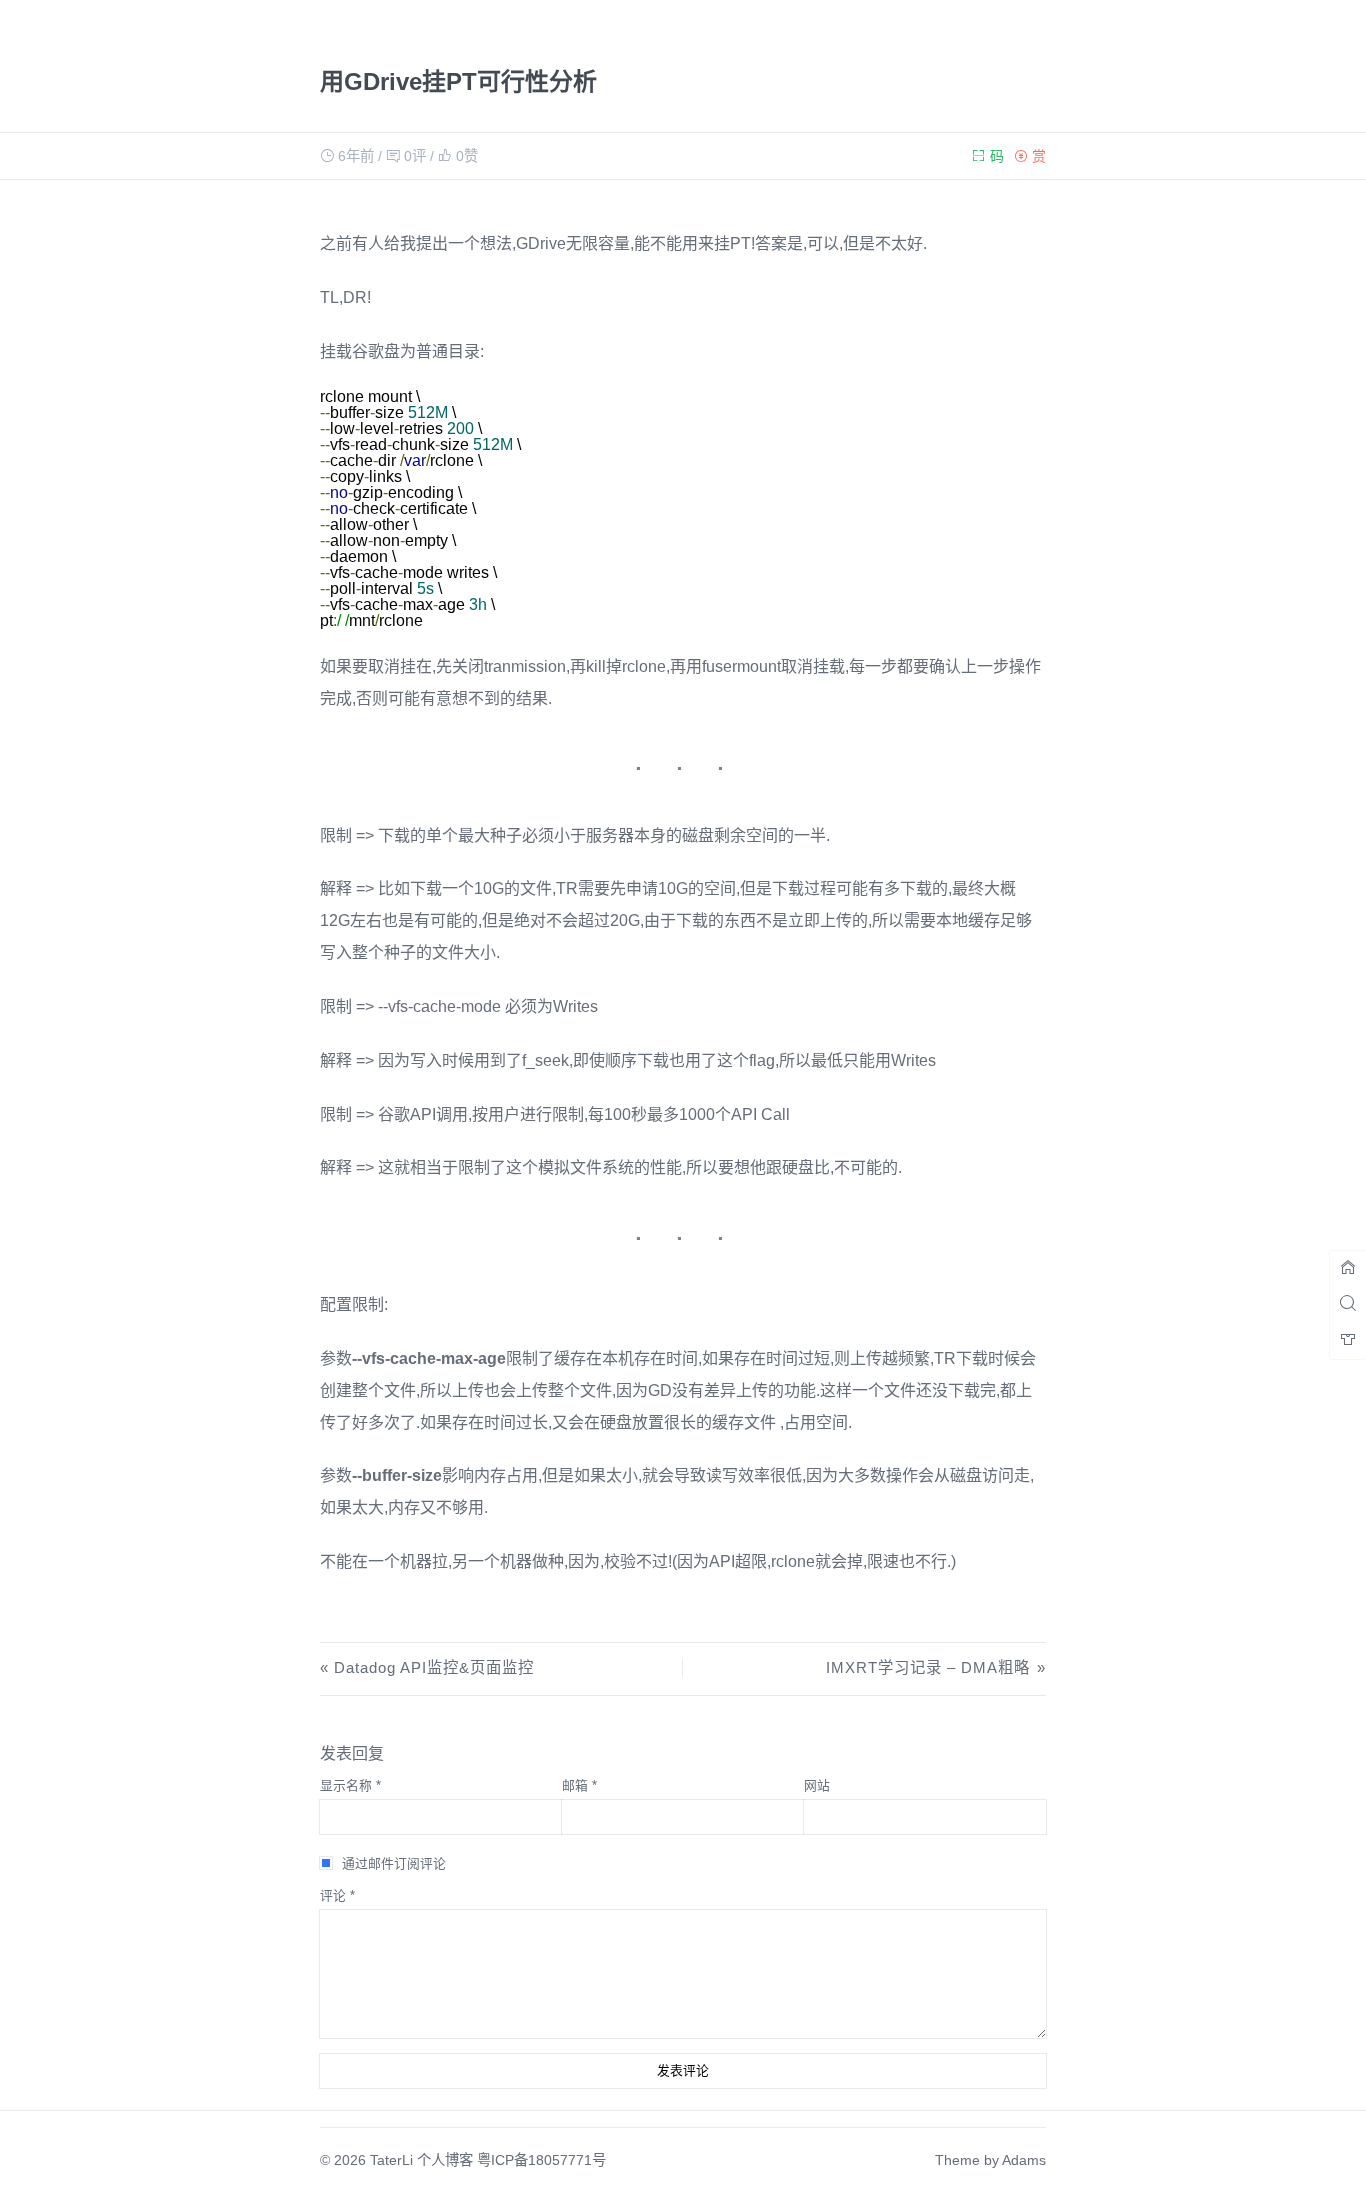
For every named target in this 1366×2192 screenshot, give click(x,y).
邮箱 (579, 1785)
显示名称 (350, 1785)
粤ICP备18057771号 (541, 2160)
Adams (1024, 2160)
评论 (337, 1895)
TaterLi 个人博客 (421, 2160)
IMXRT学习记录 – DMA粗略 (927, 1667)
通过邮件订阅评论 (394, 1863)
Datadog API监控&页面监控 (433, 1667)
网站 (817, 1785)
